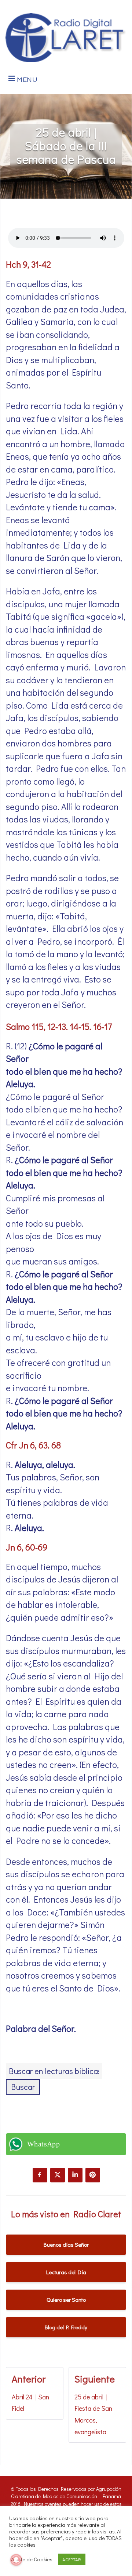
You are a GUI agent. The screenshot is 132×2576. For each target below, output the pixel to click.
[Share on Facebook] (40, 2175)
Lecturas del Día (66, 2272)
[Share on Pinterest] (93, 2175)
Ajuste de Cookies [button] (32, 2559)
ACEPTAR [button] (72, 2559)
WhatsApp (43, 2144)
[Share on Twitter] (58, 2175)
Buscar (23, 2087)
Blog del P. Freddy (66, 2327)
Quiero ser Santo (66, 2300)
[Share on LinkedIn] (75, 2175)
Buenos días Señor (66, 2244)
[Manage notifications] (16, 2560)
